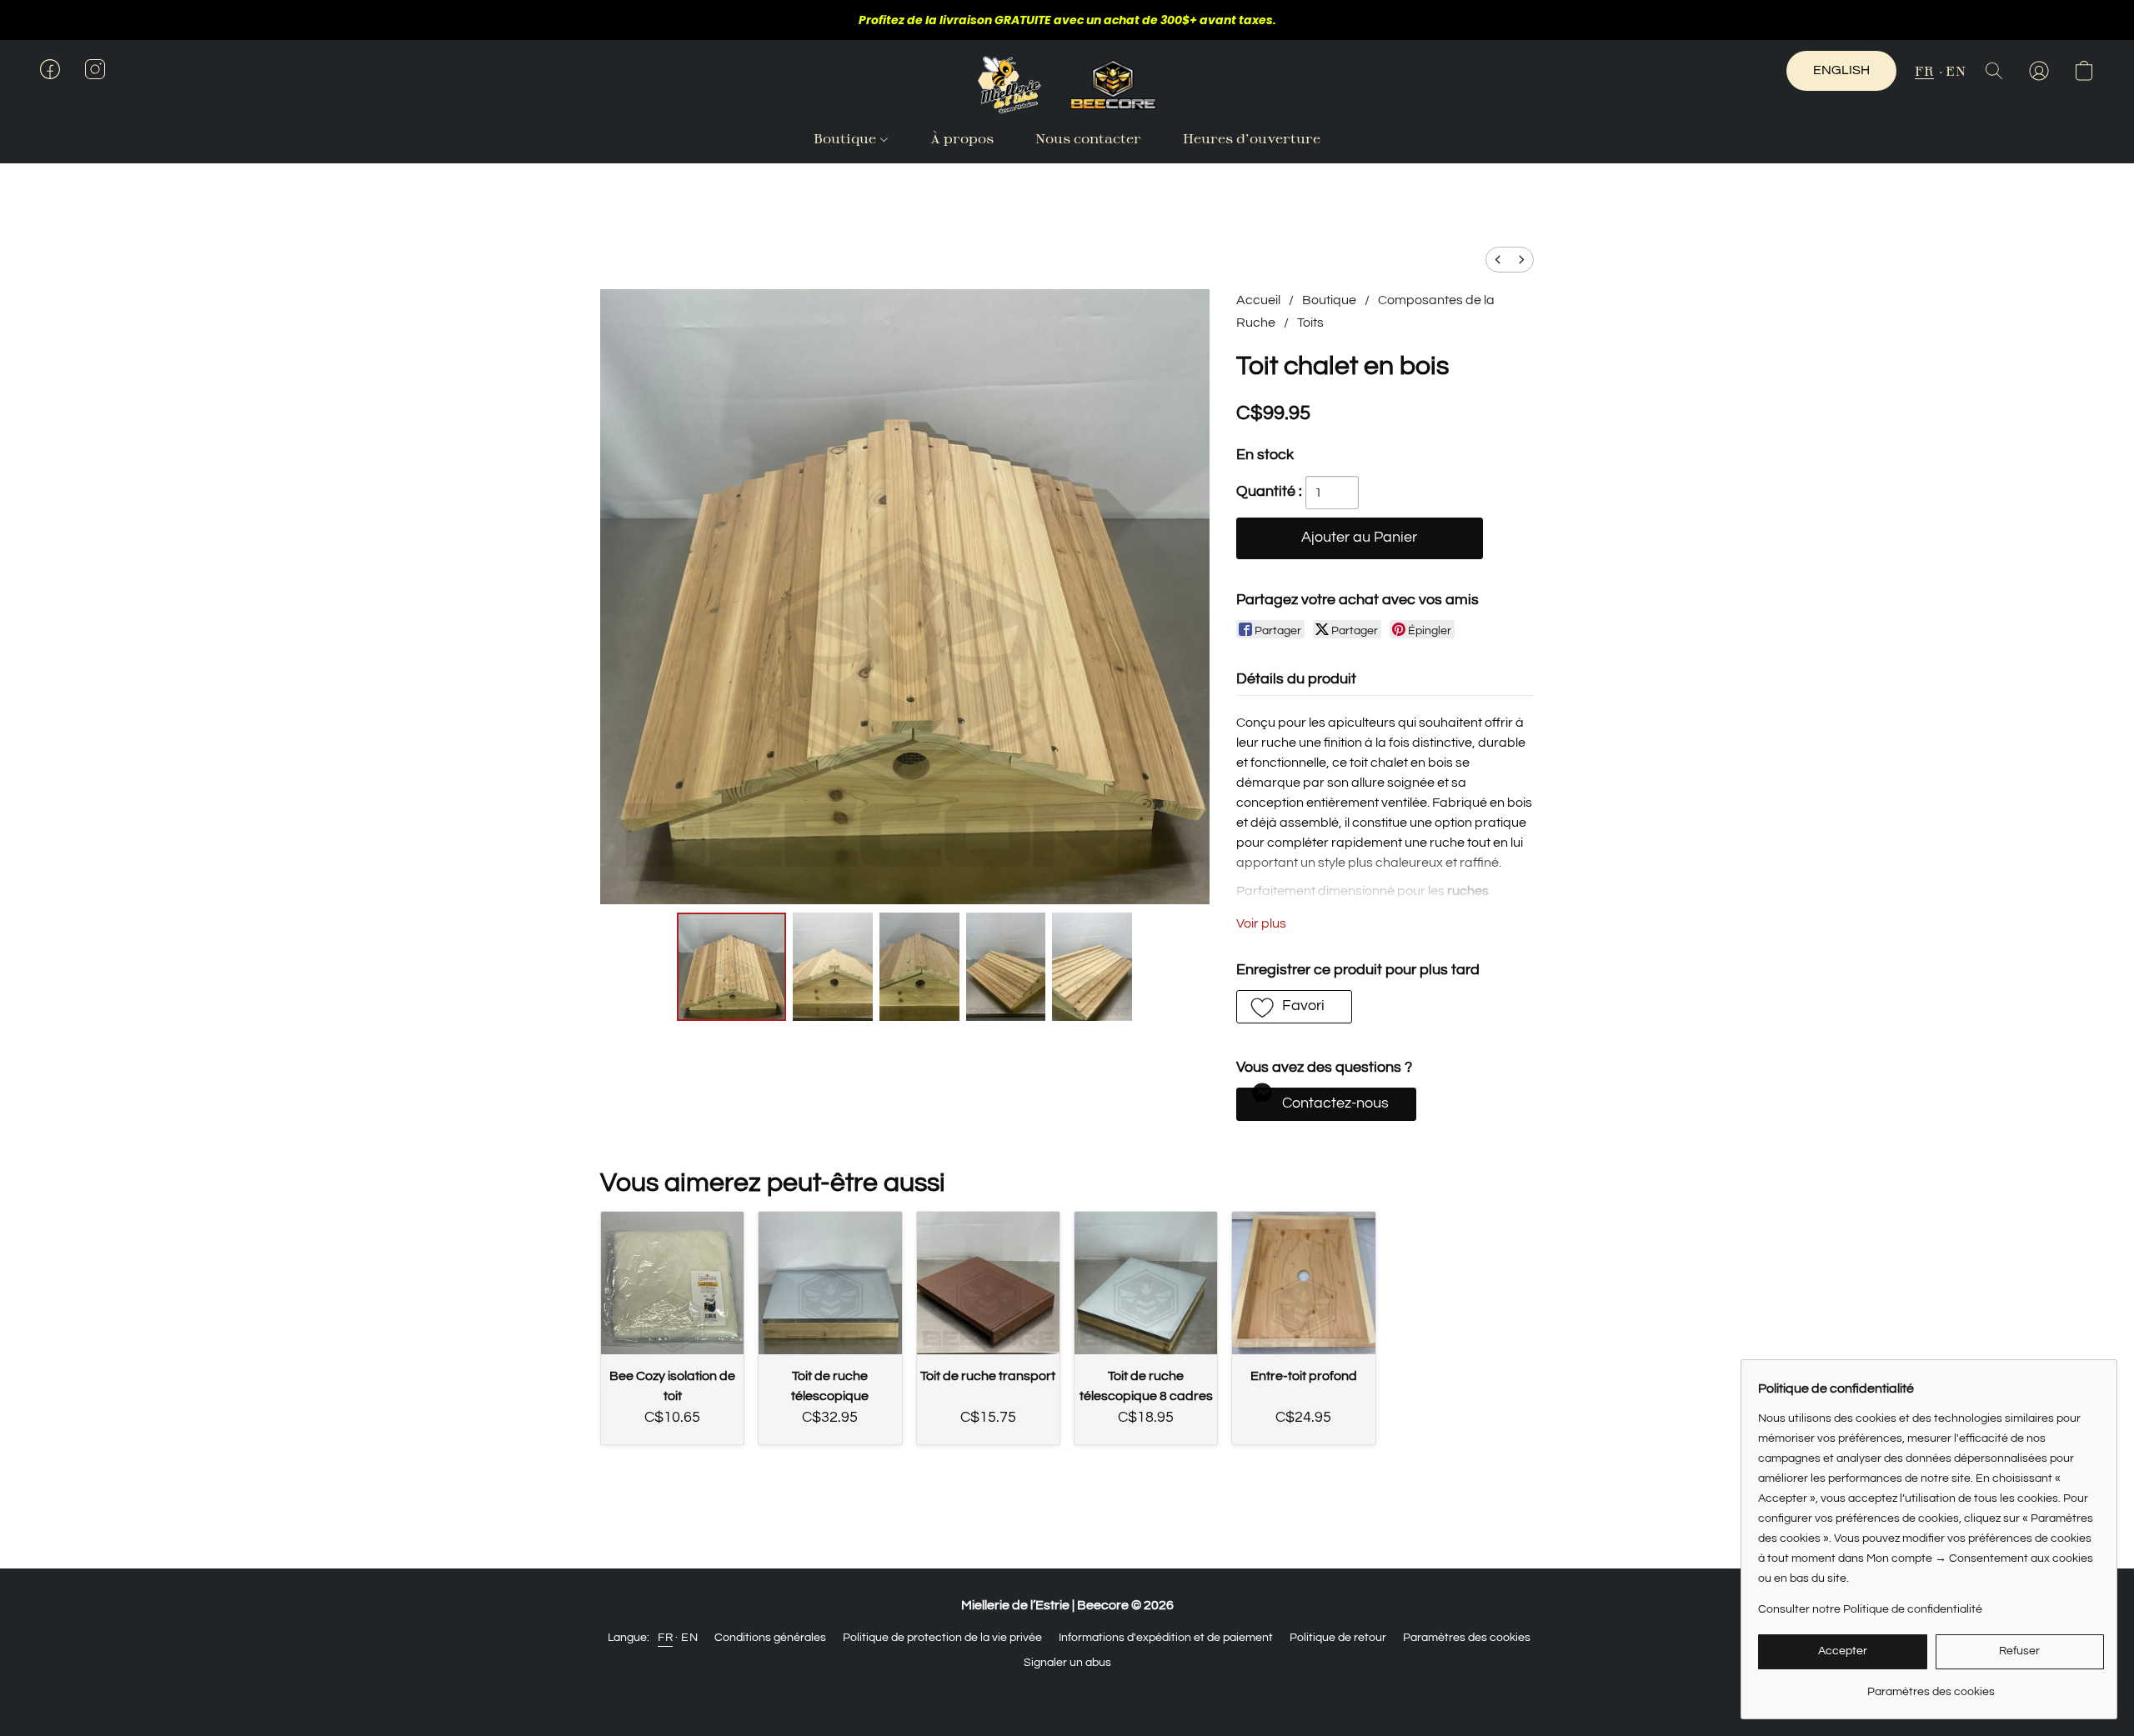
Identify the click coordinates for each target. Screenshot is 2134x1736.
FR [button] (1924, 70)
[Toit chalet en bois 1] (833, 967)
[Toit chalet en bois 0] (731, 967)
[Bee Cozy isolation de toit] (672, 1283)
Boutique (847, 138)
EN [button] (1956, 70)
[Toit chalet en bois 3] (1006, 967)
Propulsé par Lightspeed (1067, 1692)
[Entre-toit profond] (1303, 1283)
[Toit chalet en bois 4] (1092, 967)
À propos (962, 138)
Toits (1310, 323)
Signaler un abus (1067, 1663)
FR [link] (665, 1638)
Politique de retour (1338, 1638)
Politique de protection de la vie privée (942, 1638)
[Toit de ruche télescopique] (830, 1283)
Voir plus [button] (1261, 923)
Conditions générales (770, 1638)
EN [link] (689, 1638)
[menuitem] (1498, 260)
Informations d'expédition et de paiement (1166, 1638)
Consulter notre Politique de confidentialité (1870, 1609)
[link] (1931, 1686)
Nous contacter (1088, 138)
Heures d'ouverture (1252, 138)
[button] (1067, 85)
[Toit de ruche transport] (988, 1283)
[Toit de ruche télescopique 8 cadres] (1146, 1283)
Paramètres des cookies (1467, 1638)
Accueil (1258, 300)
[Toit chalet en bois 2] (919, 967)
